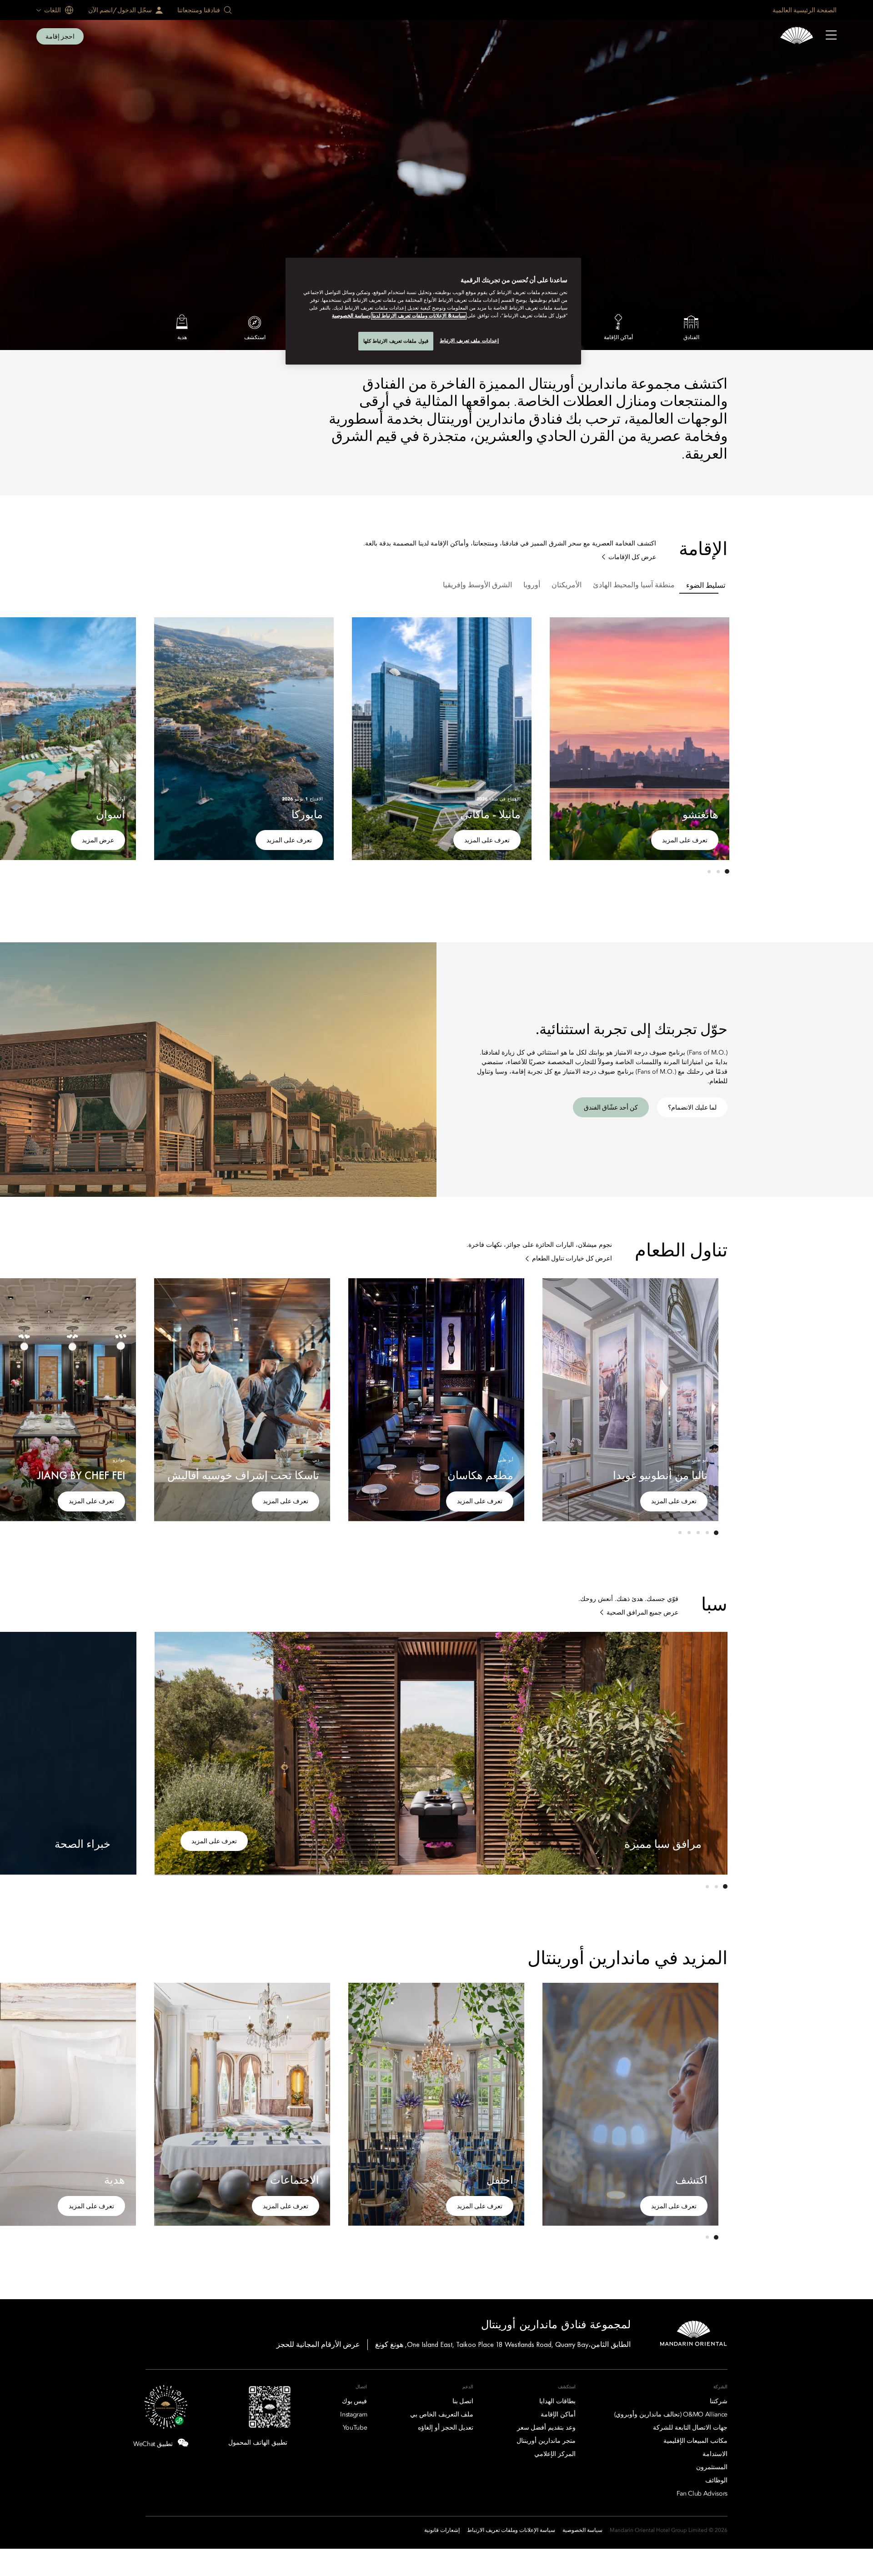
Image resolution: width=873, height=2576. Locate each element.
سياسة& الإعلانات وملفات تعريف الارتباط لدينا (419, 316)
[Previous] (711, 737)
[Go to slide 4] (689, 1533)
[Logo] (797, 37)
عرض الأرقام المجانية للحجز (318, 2344)
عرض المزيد (98, 840)
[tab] (706, 585)
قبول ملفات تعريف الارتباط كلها (396, 341)
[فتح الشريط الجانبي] (831, 36)
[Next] (173, 737)
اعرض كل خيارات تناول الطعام (572, 1258)
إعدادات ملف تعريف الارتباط (469, 340)
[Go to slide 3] (709, 871)
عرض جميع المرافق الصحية (642, 1613)
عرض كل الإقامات (632, 557)
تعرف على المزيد (685, 840)
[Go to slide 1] (727, 871)
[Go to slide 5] (680, 1533)
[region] (433, 311)
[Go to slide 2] (718, 871)
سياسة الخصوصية (350, 316)
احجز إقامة (60, 36)
